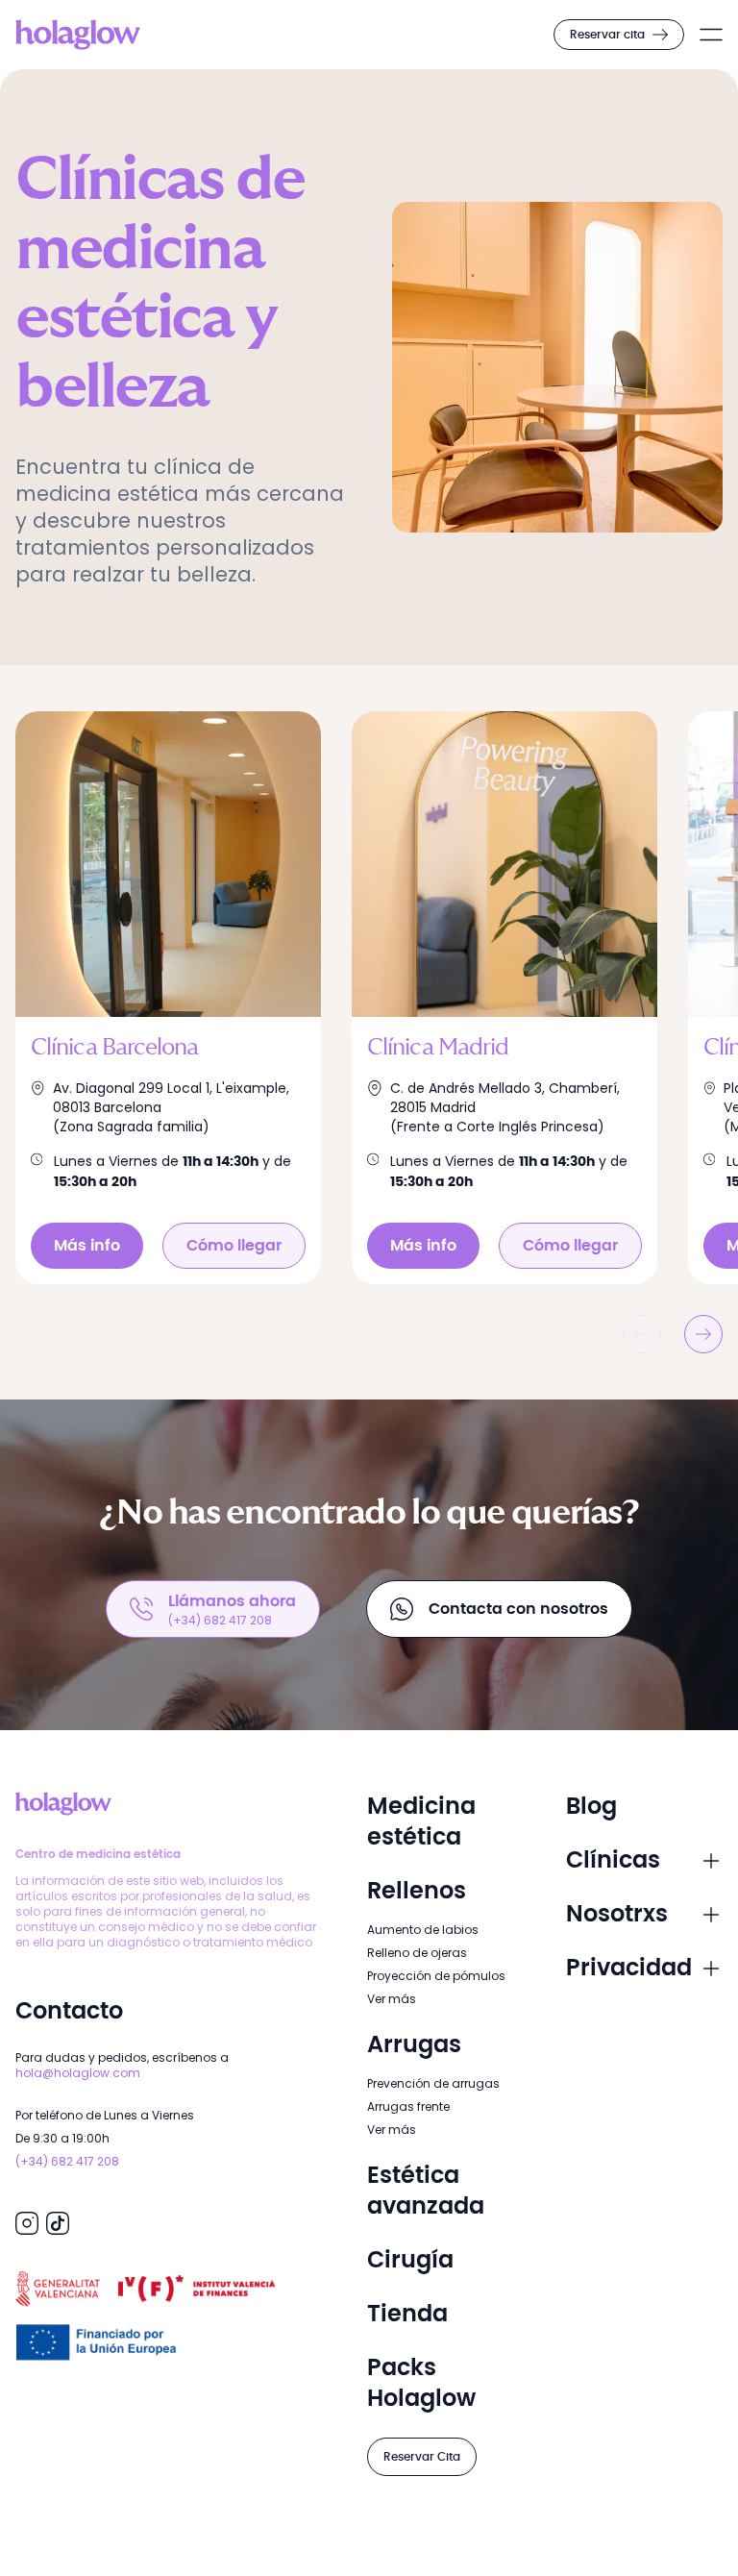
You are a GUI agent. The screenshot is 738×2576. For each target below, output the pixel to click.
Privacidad (629, 1969)
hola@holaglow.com (78, 2073)
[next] (703, 1334)
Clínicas (613, 1861)
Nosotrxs (617, 1915)
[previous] (642, 1334)
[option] (184, 998)
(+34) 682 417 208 (67, 2161)
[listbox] (369, 998)
